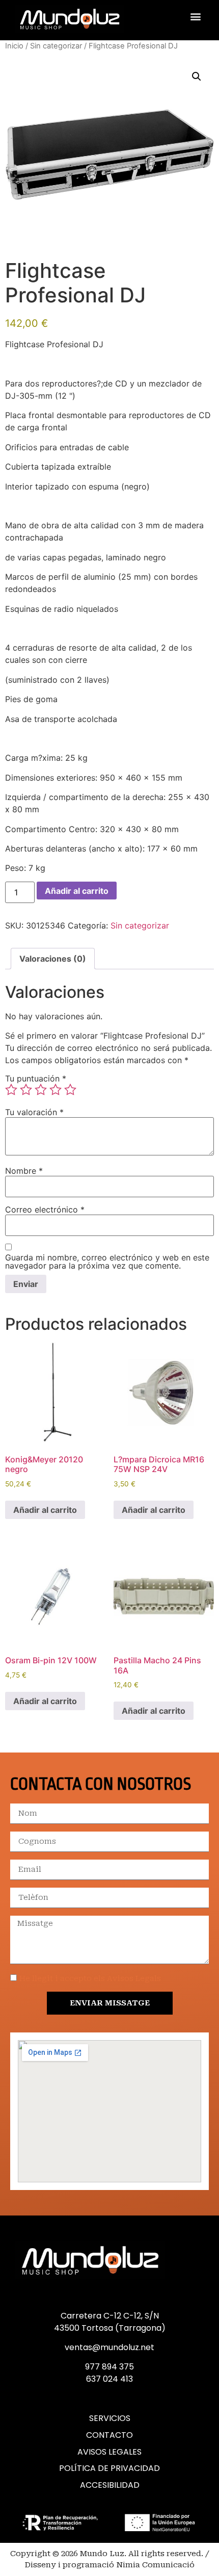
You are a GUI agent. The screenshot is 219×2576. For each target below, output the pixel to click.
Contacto (109, 2435)
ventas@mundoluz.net (109, 2347)
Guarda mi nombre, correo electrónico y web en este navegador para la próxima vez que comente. (107, 1261)
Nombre (24, 1171)
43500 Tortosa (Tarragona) (110, 2328)
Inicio (14, 46)
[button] (195, 17)
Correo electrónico (45, 1209)
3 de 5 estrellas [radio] (41, 1090)
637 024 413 (109, 2379)
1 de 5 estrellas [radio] (11, 1090)
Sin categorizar (56, 46)
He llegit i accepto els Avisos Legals (90, 1978)
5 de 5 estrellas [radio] (70, 1090)
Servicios (110, 2418)
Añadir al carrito (77, 891)
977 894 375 (109, 2367)
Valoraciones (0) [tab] (53, 959)
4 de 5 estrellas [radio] (56, 1090)
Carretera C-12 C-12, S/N (110, 2316)
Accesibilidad (110, 2485)
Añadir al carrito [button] (45, 1510)
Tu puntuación (36, 1078)
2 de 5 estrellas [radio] (26, 1090)
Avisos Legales (109, 2452)
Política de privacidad (109, 2468)
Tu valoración (34, 1112)
